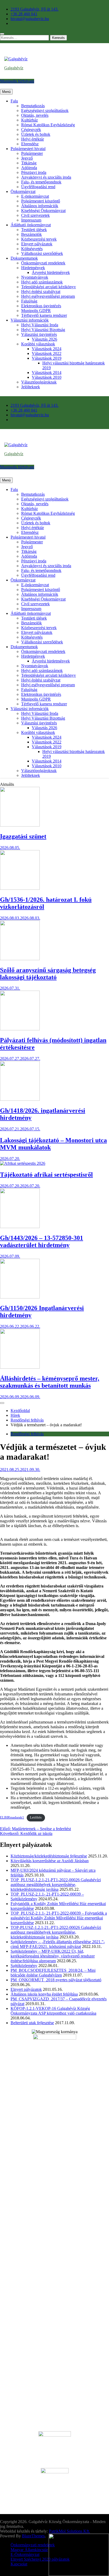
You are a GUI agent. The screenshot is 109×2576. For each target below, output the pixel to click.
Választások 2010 (47, 377)
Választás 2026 (44, 339)
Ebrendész (30, 144)
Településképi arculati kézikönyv (49, 287)
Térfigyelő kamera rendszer (44, 315)
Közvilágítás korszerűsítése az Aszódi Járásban (50, 1861)
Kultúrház (29, 120)
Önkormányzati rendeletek (43, 263)
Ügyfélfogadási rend (38, 187)
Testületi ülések (34, 230)
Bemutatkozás (33, 106)
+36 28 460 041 (24, 14)
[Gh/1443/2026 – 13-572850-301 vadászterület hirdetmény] (20, 1227)
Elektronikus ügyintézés (41, 306)
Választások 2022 (47, 353)
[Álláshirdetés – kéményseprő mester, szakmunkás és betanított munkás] (20, 1367)
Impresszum (31, 220)
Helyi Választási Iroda (40, 325)
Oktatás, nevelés (35, 115)
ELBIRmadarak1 (12, 1817)
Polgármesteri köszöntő (41, 201)
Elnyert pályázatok (37, 244)
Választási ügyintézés (39, 334)
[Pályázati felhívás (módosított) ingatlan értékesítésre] (20, 1029)
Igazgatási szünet (23, 836)
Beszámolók (31, 234)
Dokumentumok (24, 258)
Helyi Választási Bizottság (43, 330)
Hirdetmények (33, 268)
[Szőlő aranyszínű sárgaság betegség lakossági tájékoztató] (20, 959)
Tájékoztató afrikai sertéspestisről (46, 1175)
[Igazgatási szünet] (20, 825)
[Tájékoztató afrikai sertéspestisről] (23, 1163)
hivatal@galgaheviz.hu (30, 19)
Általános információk (40, 206)
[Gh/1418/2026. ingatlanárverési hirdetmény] (20, 1099)
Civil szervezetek (35, 215)
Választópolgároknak (39, 382)
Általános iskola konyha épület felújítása (44, 1994)
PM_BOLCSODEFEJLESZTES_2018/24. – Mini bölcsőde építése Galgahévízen (53, 1973)
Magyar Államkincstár (29, 2550)
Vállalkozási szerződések (42, 253)
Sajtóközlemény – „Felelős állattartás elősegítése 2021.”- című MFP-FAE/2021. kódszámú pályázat (58, 1944)
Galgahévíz (14, 68)
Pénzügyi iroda (34, 172)
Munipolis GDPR (36, 311)
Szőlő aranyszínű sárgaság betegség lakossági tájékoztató (48, 974)
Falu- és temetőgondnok (41, 182)
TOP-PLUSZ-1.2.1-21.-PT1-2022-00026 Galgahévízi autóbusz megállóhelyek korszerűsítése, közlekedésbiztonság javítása (56, 1932)
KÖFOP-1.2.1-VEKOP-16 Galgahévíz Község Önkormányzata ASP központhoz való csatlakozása (53, 2011)
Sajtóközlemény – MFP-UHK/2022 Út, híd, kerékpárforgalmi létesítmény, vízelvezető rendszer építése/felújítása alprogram (53, 1956)
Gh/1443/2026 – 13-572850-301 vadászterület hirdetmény (42, 1241)
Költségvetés (32, 249)
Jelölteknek (31, 387)
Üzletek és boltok (36, 134)
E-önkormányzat (35, 196)
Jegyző (27, 158)
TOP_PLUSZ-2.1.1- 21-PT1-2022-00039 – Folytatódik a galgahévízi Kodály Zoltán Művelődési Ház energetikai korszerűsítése (59, 1918)
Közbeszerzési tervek (39, 239)
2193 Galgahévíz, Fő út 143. (35, 9)
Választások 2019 (47, 358)
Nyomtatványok (35, 277)
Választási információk (30, 320)
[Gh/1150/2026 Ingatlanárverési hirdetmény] (20, 1297)
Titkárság (29, 163)
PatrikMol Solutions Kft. (69, 2531)
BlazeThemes (33, 2536)
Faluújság (29, 301)
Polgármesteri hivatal (28, 149)
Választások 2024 (47, 349)
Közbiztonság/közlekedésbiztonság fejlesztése (49, 1856)
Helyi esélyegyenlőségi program (48, 296)
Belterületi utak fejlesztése (32, 2023)
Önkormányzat (23, 191)
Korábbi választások (38, 344)
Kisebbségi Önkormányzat (43, 211)
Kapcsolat (19, 2564)
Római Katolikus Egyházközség (48, 125)
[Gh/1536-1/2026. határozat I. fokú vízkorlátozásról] (20, 888)
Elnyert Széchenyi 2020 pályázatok (40, 2559)
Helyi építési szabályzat (41, 292)
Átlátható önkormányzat (31, 225)
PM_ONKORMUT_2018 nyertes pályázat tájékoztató (56, 1980)
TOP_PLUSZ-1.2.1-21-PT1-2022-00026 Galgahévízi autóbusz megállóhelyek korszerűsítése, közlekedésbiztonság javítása (56, 1885)
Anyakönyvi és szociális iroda (46, 177)
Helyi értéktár (33, 139)
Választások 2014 (47, 373)
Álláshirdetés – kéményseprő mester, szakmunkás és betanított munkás (50, 1382)
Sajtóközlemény (24, 1966)
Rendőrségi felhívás (27, 1434)
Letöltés (36, 1817)
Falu (14, 101)
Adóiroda (29, 168)
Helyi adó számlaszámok (42, 282)
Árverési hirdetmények (51, 272)
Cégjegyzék (31, 130)
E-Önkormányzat (25, 2554)
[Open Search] (2, 34)
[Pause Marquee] (2, 1403)
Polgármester (32, 153)
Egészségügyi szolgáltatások (45, 110)
